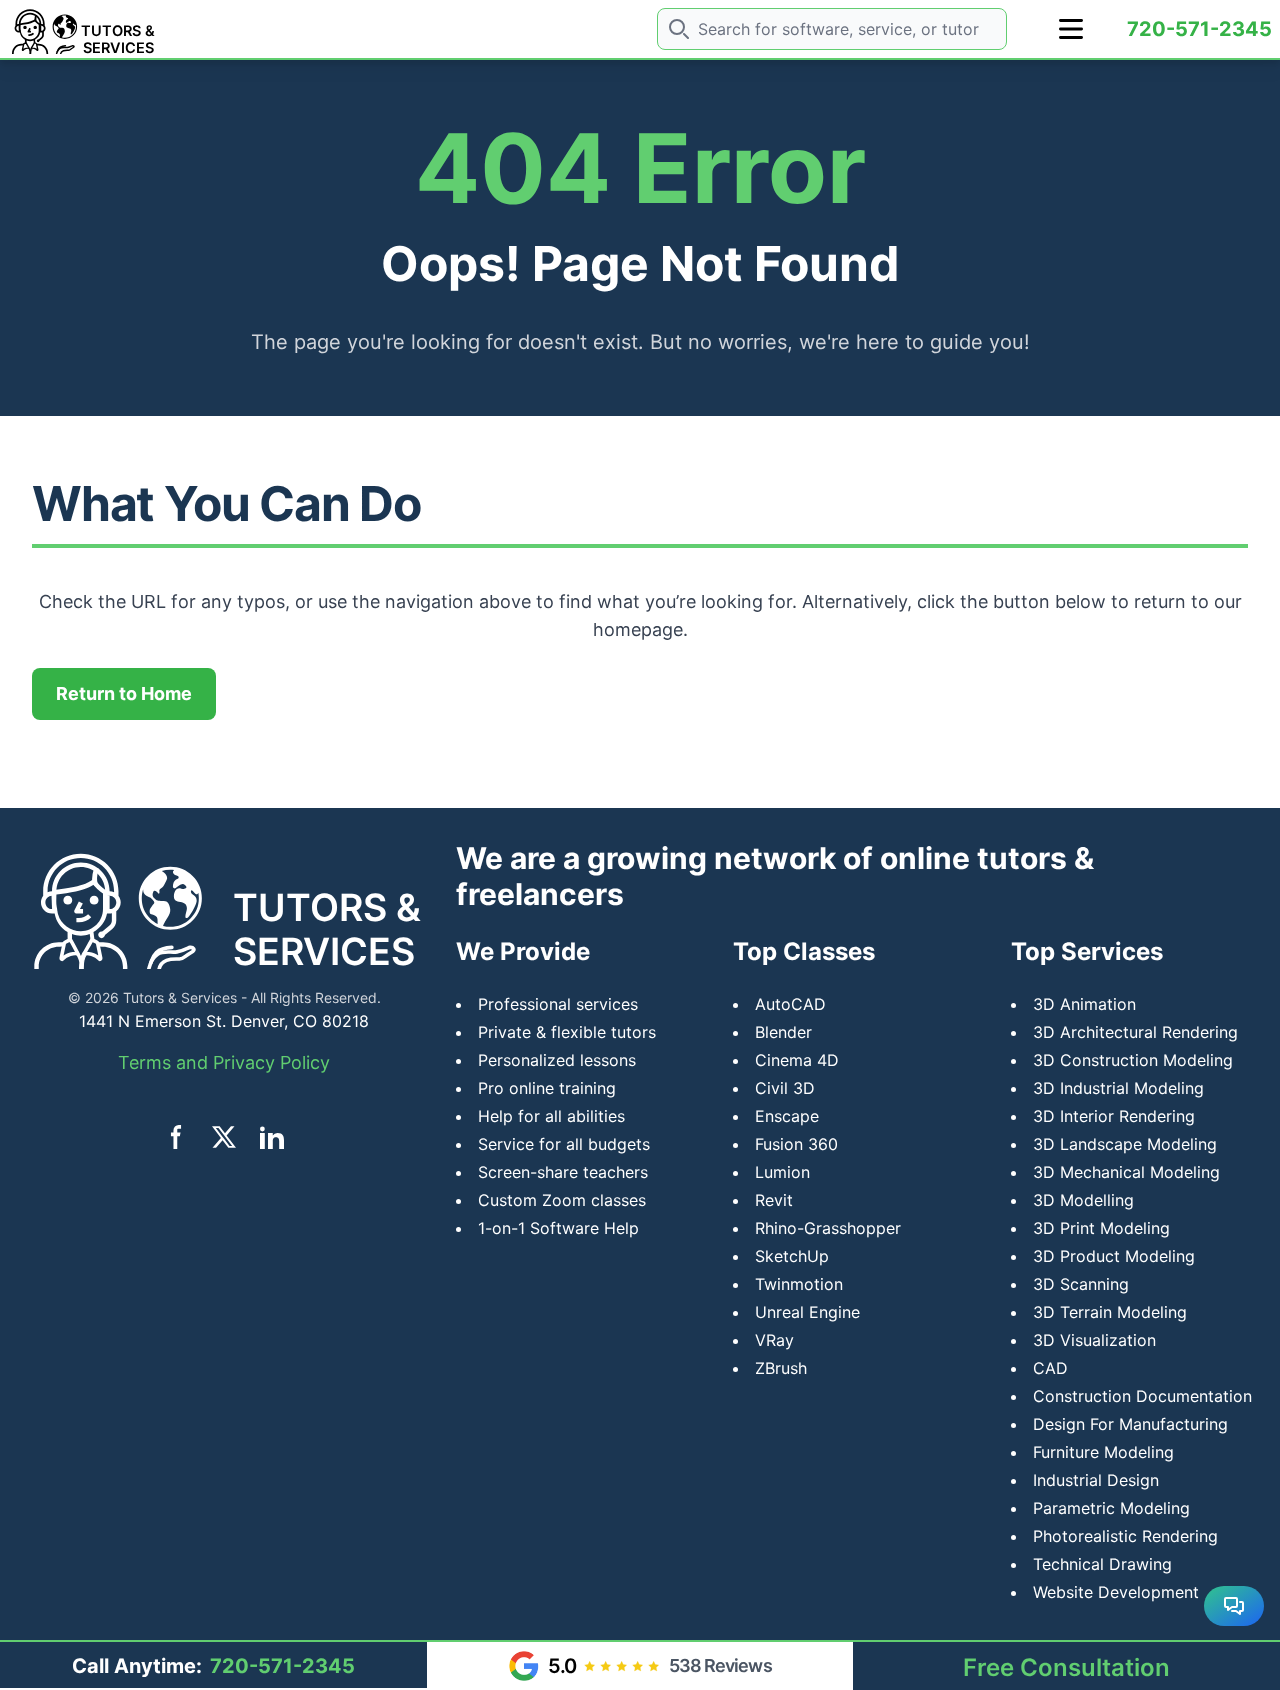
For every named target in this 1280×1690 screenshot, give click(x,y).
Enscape (787, 1116)
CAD (1050, 1368)
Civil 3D (785, 1088)
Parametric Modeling (1111, 1508)
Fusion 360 (796, 1144)
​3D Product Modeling (1114, 1256)
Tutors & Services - (185, 997)
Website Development (1116, 1592)
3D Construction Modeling (1133, 1060)
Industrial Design (1096, 1480)
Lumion (782, 1172)
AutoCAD (790, 1004)
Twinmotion (799, 1284)
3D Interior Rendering (1114, 1116)
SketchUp (792, 1256)
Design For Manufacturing (1130, 1424)
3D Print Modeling (1101, 1228)
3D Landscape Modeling (1125, 1144)
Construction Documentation (1142, 1396)
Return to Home (124, 693)
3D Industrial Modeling (1118, 1088)
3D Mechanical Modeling (1126, 1172)
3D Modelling (1083, 1200)
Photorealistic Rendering (1125, 1536)
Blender (783, 1032)
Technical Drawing (1102, 1564)
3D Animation (1084, 1004)
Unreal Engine (807, 1312)
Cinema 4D (797, 1060)
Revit (774, 1200)
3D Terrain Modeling (1110, 1312)
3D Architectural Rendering (1135, 1032)
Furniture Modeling (1103, 1452)
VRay (774, 1340)
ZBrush (781, 1368)
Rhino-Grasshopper (828, 1228)
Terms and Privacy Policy (224, 1062)
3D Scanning (1081, 1284)
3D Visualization (1094, 1340)
